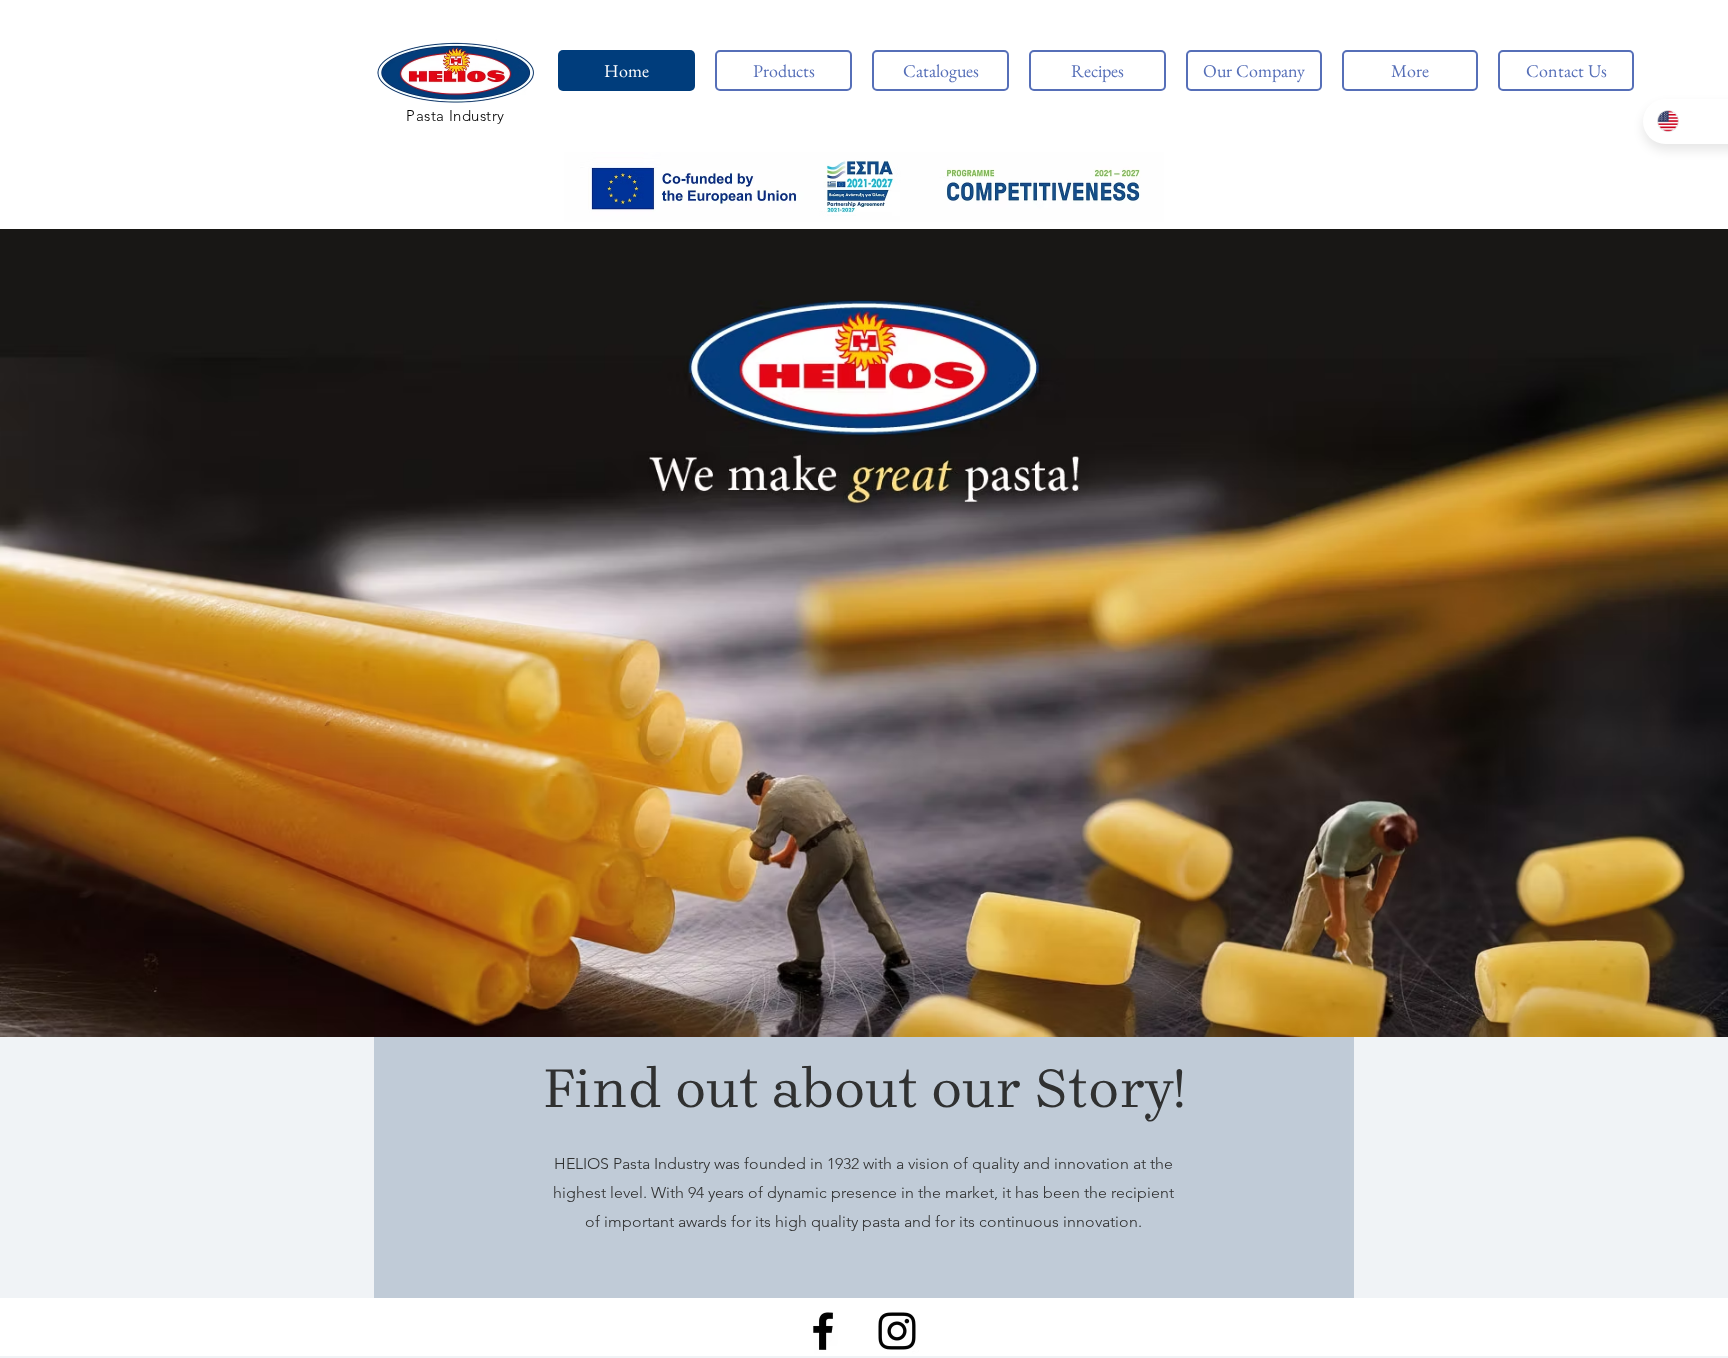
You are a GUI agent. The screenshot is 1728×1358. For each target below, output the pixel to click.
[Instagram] (897, 1331)
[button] (864, 187)
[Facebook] (823, 1331)
